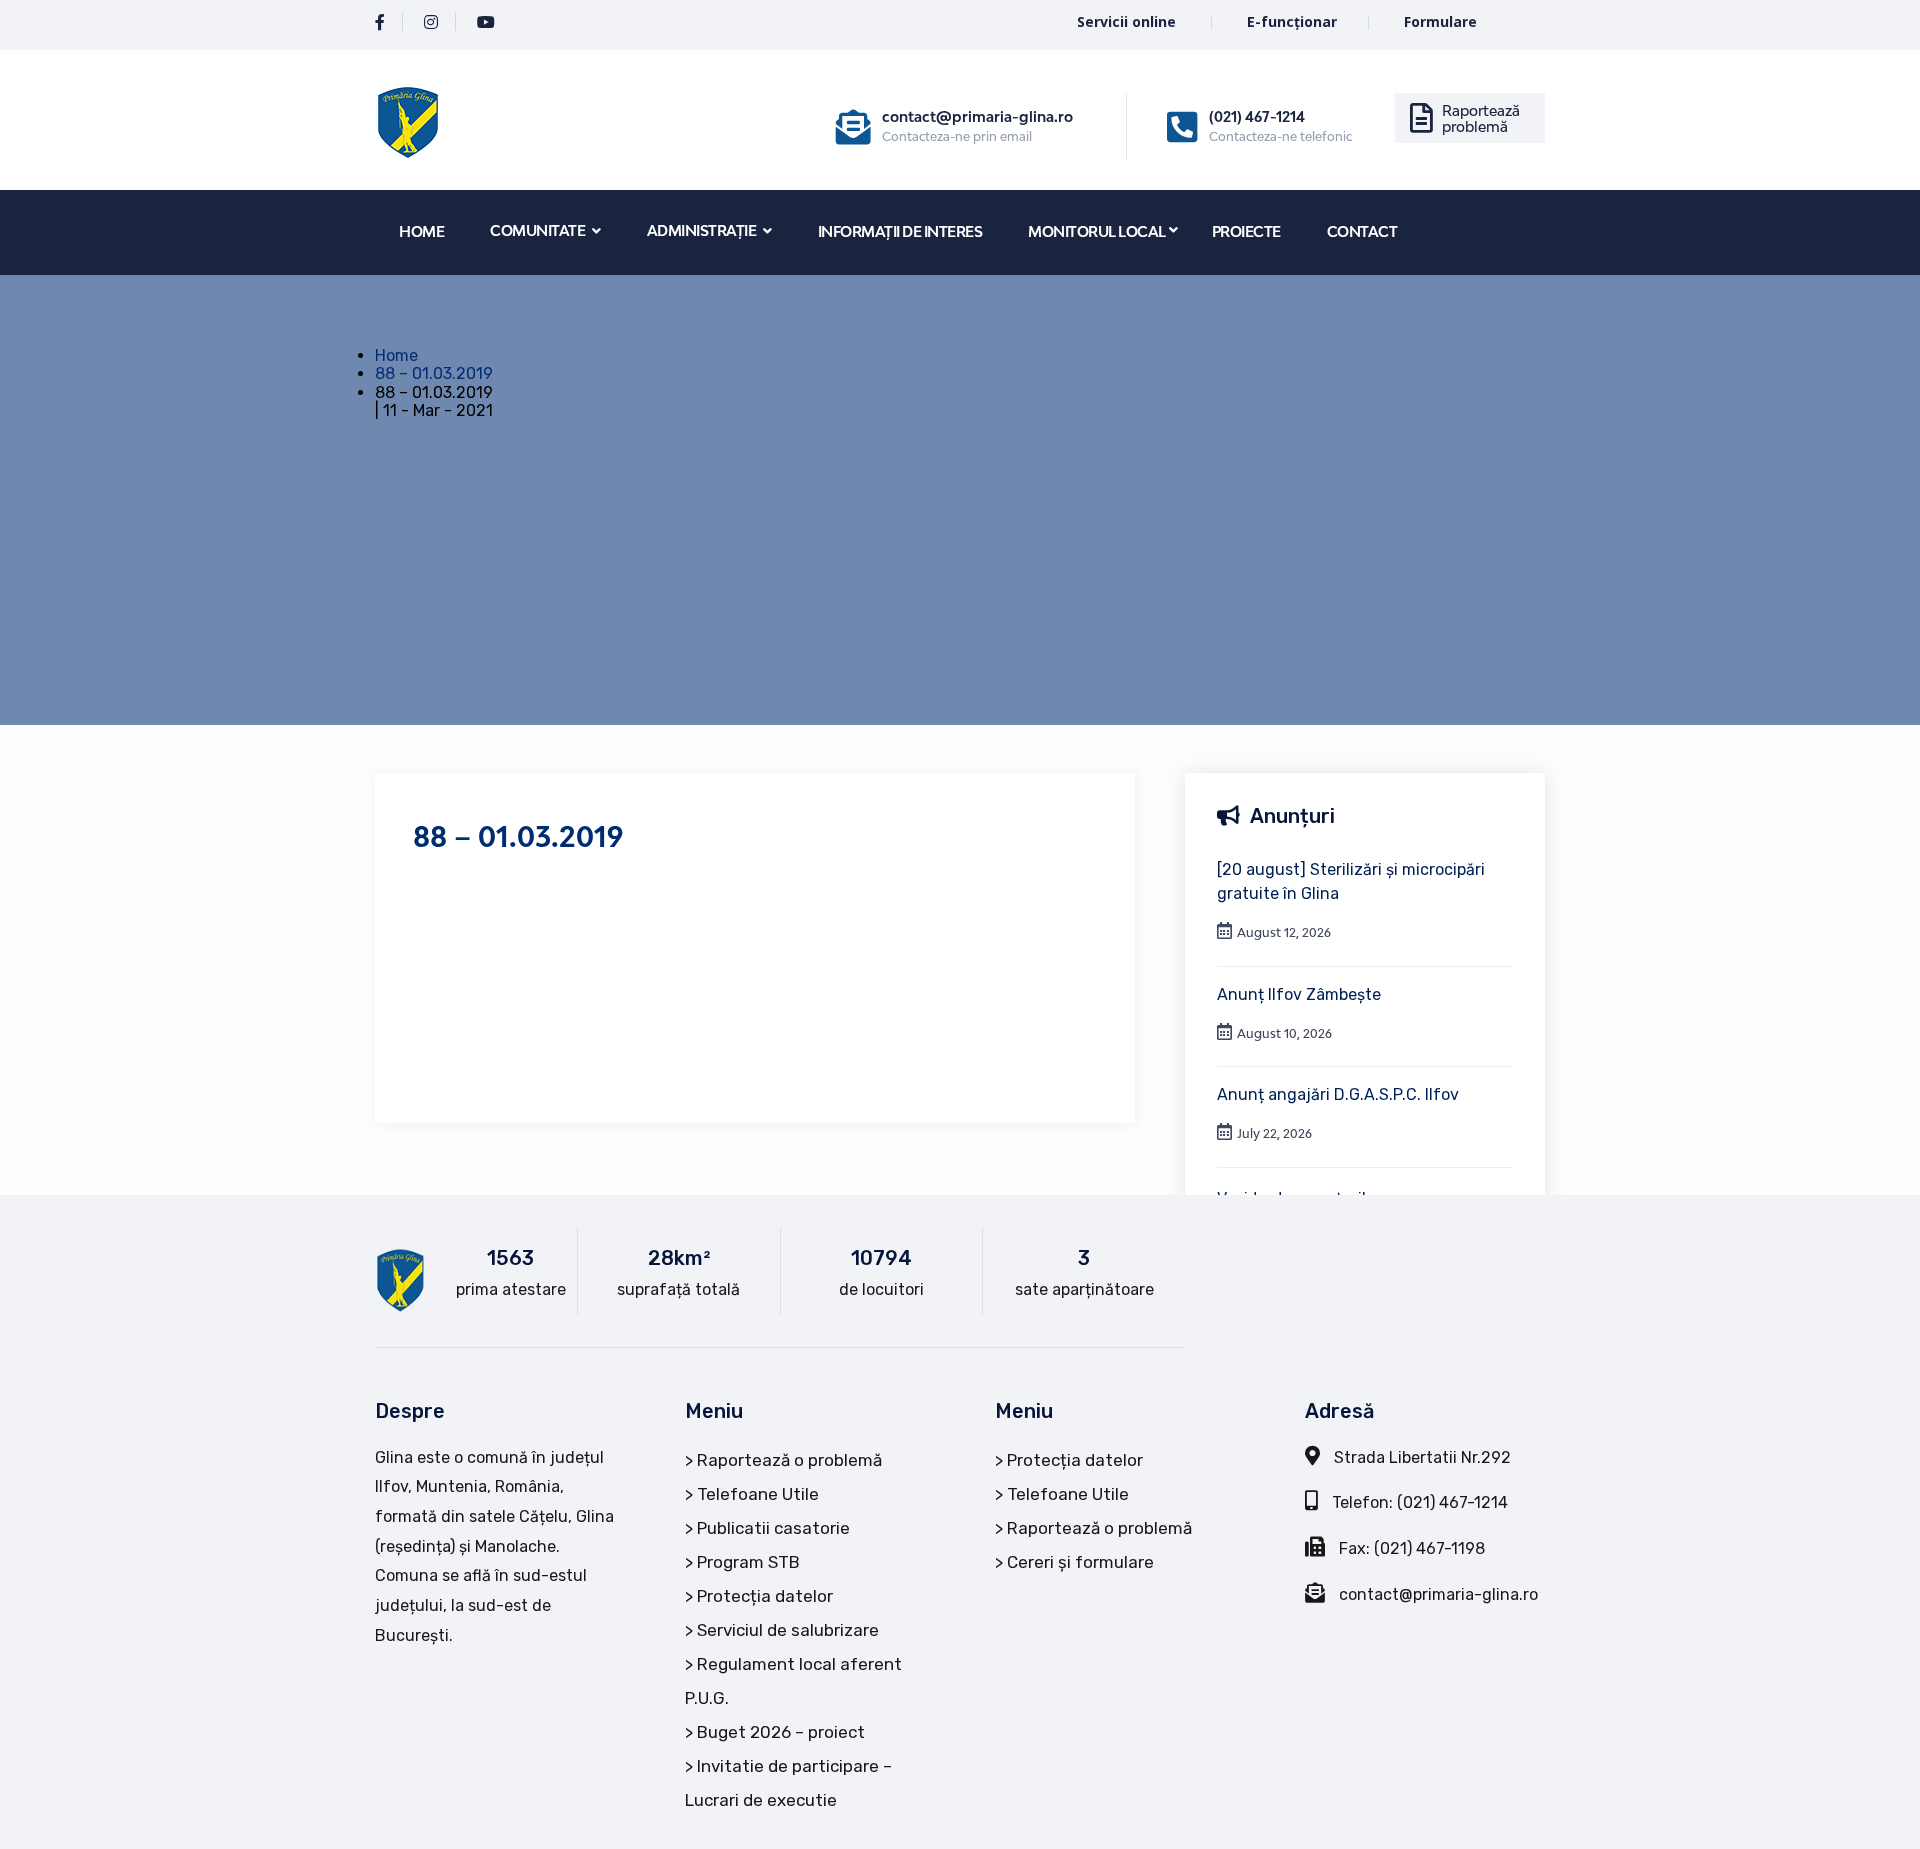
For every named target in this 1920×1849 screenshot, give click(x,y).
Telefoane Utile (758, 1494)
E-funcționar (1292, 21)
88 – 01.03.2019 (434, 373)
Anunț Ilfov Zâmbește (1299, 994)
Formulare (1440, 21)
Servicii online (1128, 21)
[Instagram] (431, 22)
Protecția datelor (765, 1596)
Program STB (748, 1562)
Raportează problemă (1481, 118)
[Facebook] (380, 22)
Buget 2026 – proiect (781, 1732)
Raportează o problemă (789, 1460)
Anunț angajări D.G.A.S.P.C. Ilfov (1338, 1094)
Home (396, 355)
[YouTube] (486, 22)
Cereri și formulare (1080, 1562)
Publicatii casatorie (773, 1528)
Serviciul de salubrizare (788, 1630)
